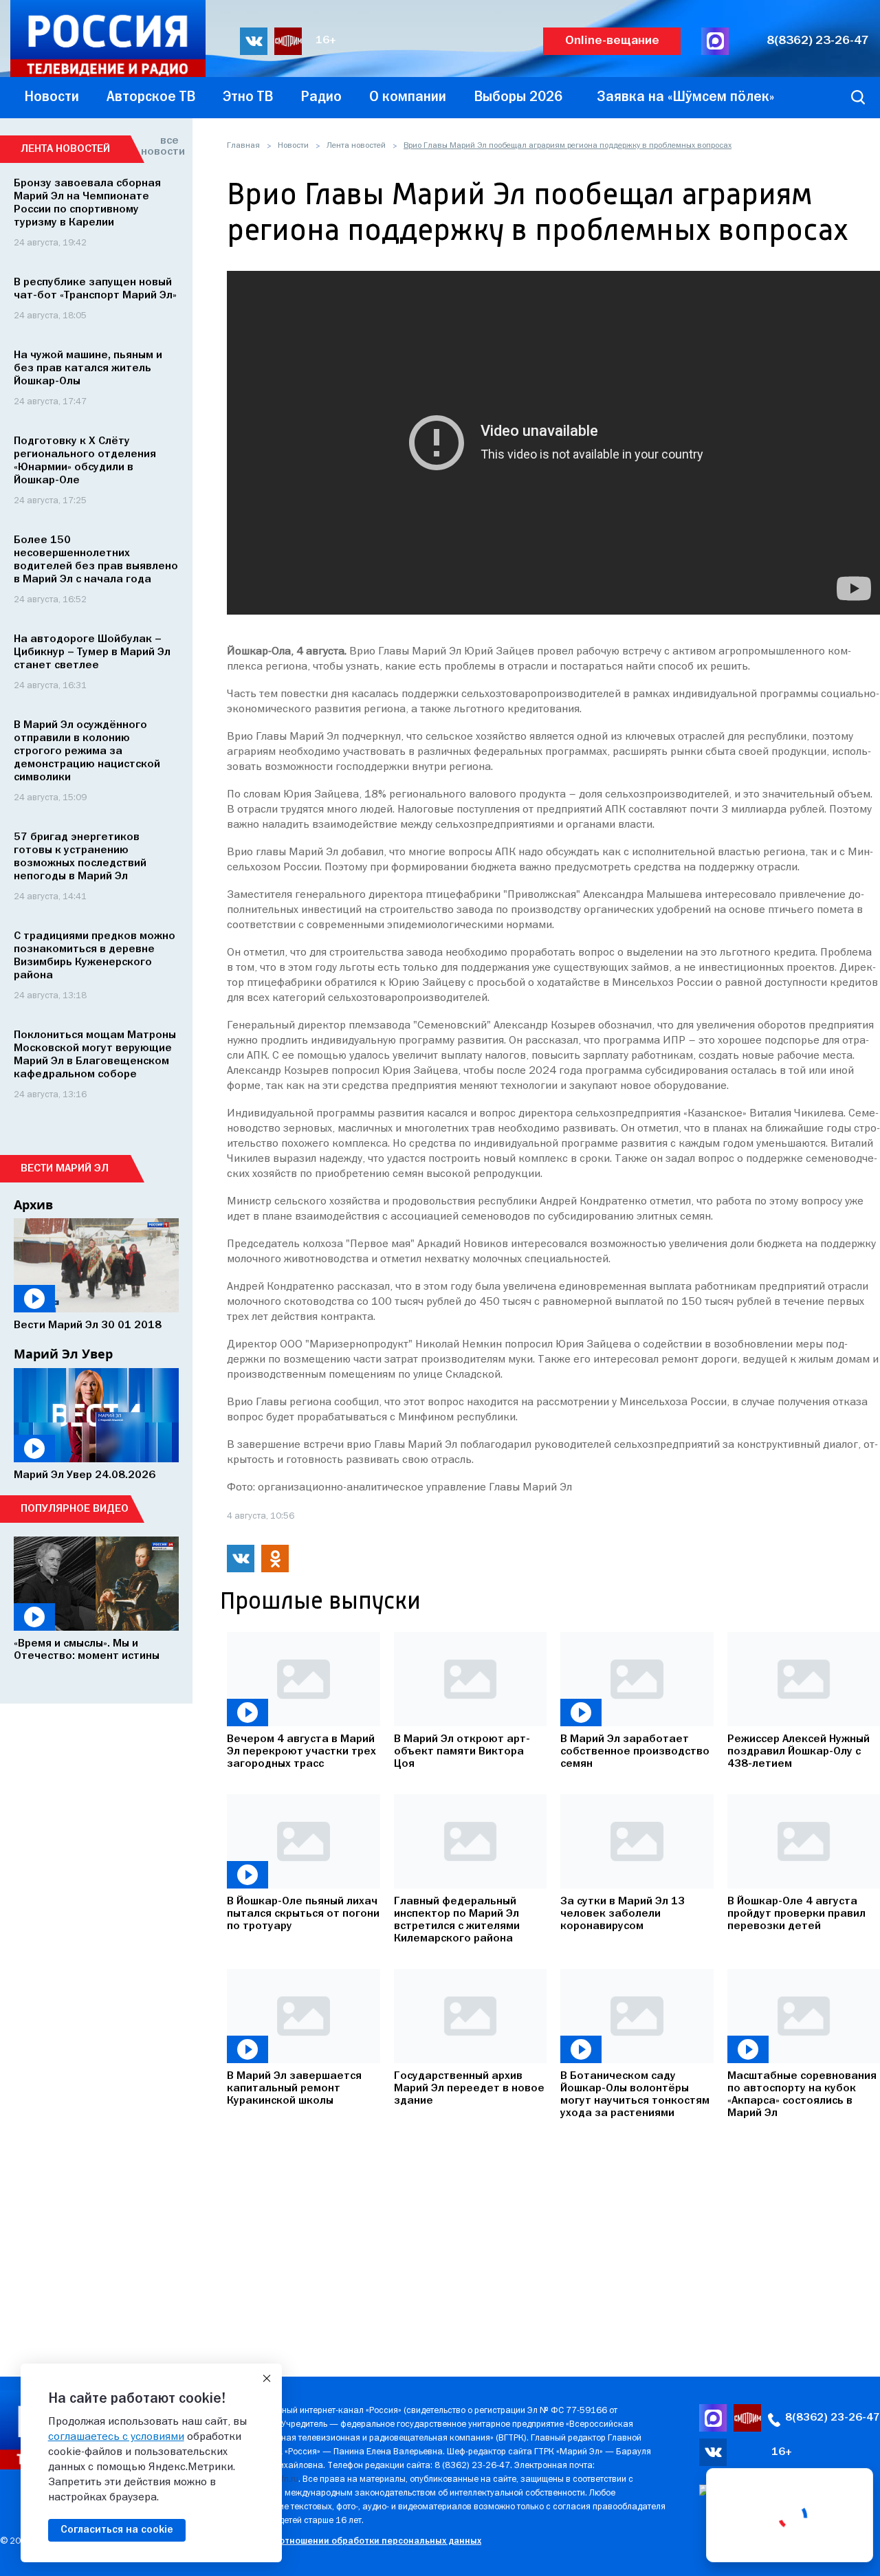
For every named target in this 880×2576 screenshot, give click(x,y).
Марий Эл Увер (63, 1354)
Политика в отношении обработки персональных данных (354, 2541)
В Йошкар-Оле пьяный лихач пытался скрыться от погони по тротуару (303, 1914)
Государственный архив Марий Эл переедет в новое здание (469, 2089)
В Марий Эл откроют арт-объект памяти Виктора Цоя (462, 1752)
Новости (293, 146)
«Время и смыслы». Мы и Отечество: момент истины (87, 1650)
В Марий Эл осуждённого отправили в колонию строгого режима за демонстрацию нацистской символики (87, 751)
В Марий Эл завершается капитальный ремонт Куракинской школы (294, 2089)
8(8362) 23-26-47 (818, 41)
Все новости (160, 146)
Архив (33, 1204)
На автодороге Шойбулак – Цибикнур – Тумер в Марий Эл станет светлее (92, 652)
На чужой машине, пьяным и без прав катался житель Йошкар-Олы (88, 368)
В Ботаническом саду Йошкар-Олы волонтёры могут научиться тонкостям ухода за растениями (635, 2095)
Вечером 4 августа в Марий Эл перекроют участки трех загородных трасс (301, 1752)
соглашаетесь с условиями (116, 2437)
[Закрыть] (267, 2379)
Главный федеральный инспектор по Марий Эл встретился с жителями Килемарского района (457, 1920)
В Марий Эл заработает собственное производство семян (635, 1752)
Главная (243, 146)
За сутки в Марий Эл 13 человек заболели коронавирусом (623, 1914)
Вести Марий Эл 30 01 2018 (88, 1325)
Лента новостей (356, 146)
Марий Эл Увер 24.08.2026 (85, 1475)
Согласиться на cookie (117, 2530)
